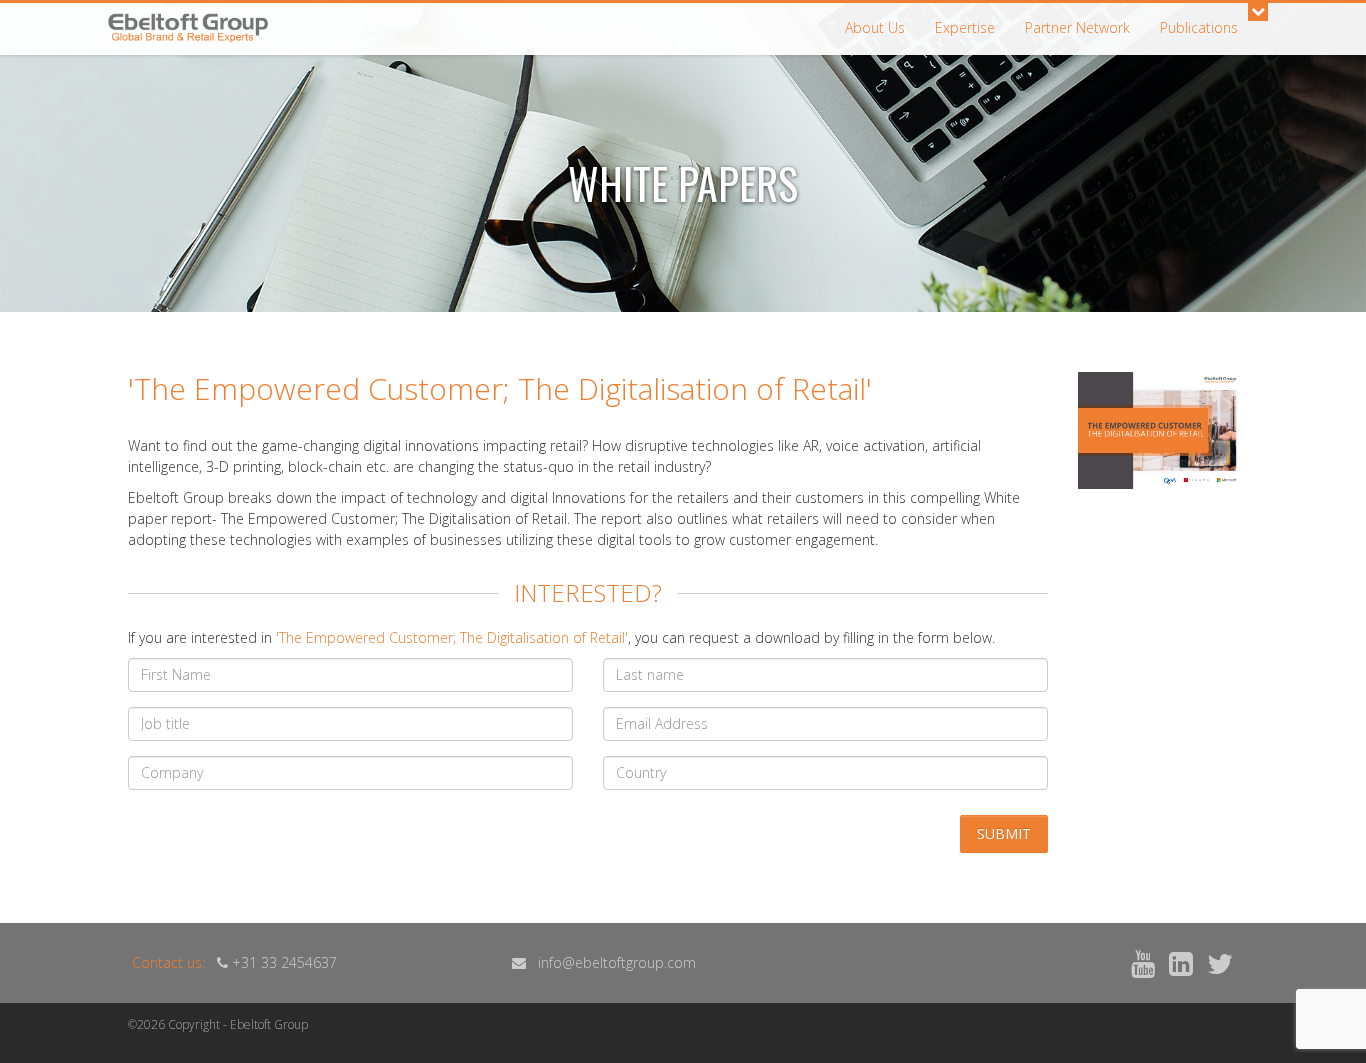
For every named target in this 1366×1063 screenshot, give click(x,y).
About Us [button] (875, 27)
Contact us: (168, 962)
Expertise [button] (965, 27)
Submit (1004, 833)
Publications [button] (1199, 27)
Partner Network (1077, 27)
